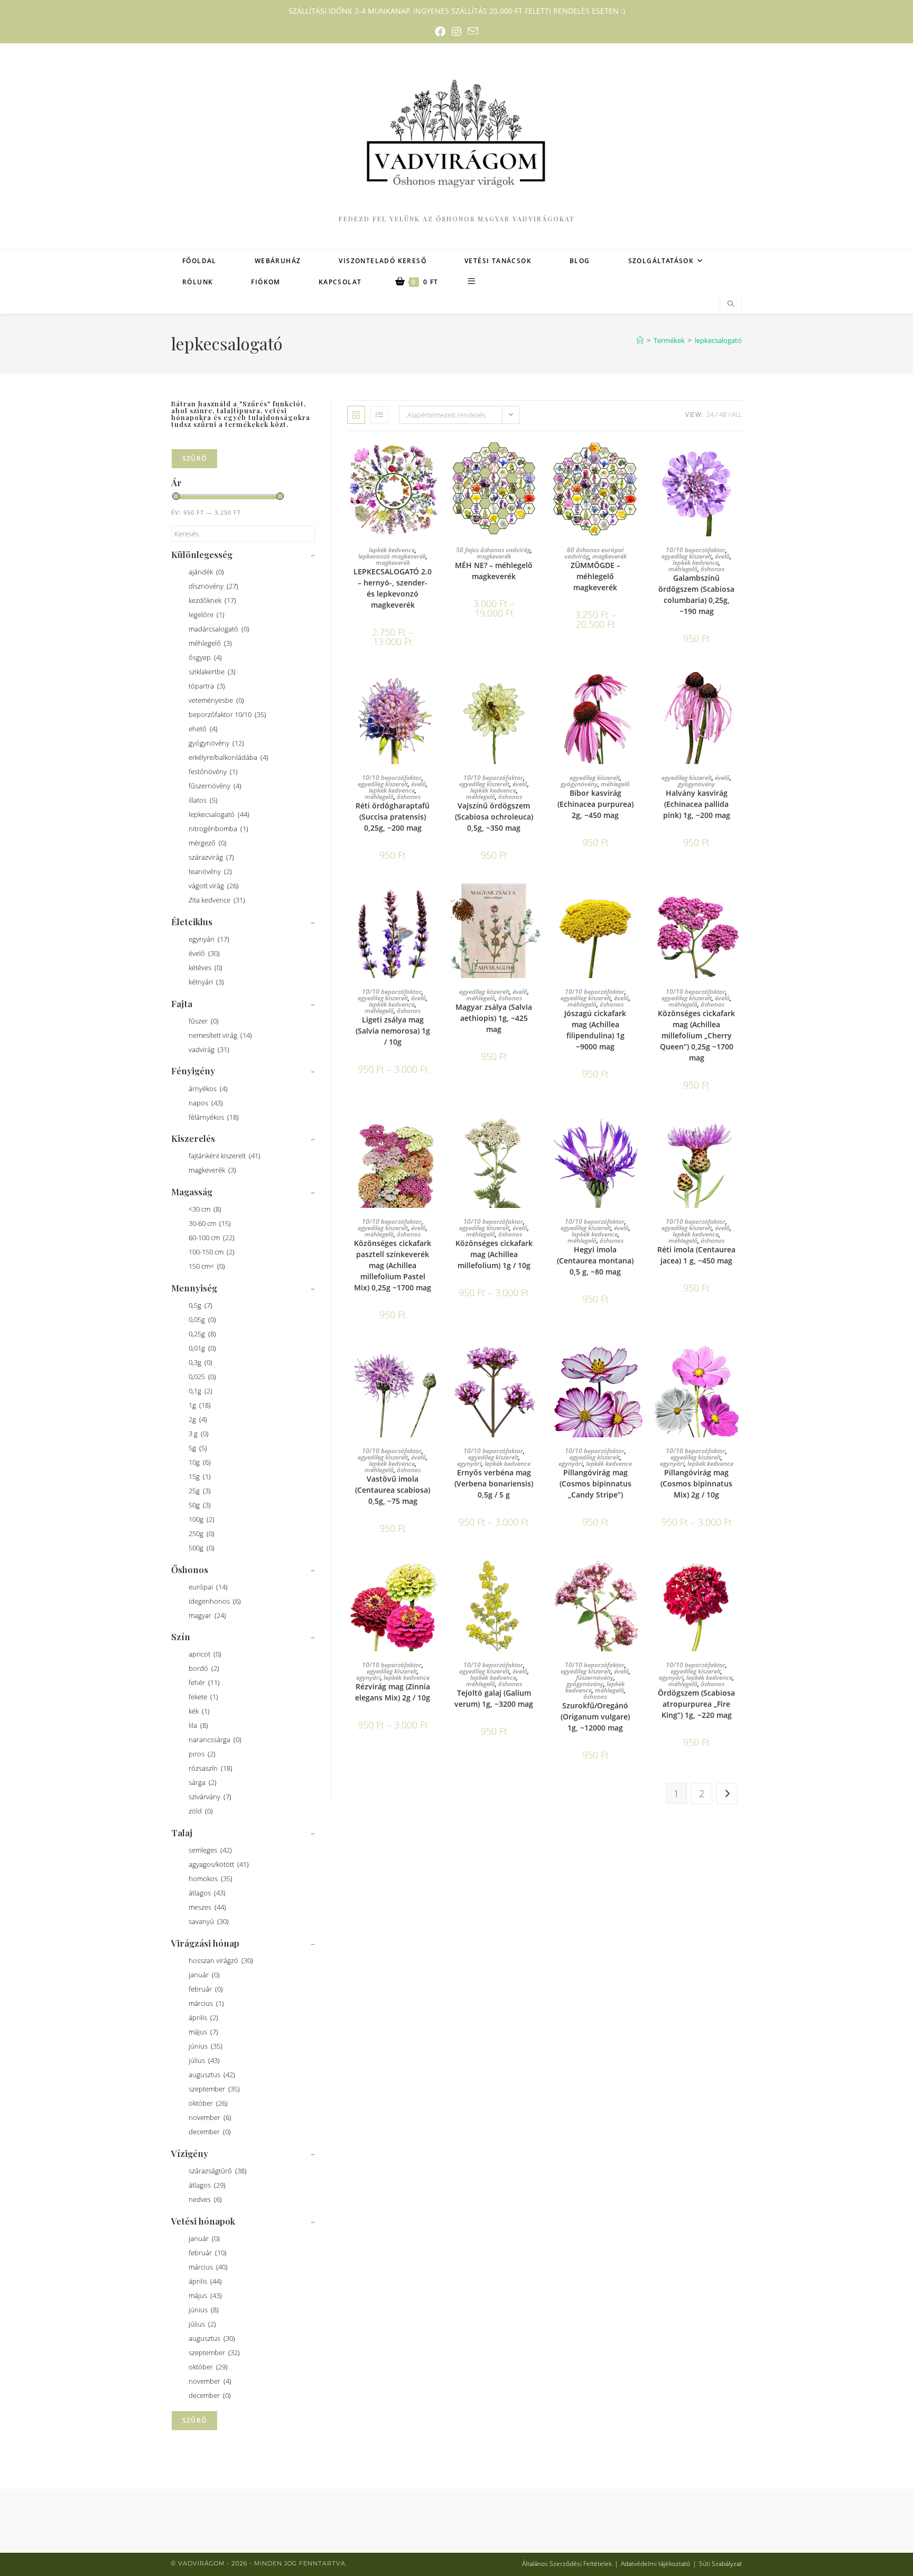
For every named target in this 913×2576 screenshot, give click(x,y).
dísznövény (213, 586)
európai (208, 1587)
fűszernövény (215, 786)
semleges (210, 1850)
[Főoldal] (640, 340)
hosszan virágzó (221, 1960)
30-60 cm (210, 1223)
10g (200, 1462)
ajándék (206, 572)
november (210, 2117)
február (206, 1989)
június (206, 2046)
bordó (204, 1668)
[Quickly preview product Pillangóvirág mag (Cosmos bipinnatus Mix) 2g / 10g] (739, 1361)
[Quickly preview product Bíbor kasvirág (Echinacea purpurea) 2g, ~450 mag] (637, 688)
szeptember (214, 2089)
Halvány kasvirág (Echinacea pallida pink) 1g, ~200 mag (697, 804)
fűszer (204, 1021)
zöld (201, 1811)
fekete (203, 1697)
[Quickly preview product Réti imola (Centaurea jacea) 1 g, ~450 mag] (739, 1131)
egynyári (209, 939)
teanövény (210, 871)
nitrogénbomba (218, 829)
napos (206, 1103)
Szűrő (194, 458)
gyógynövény (216, 743)
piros (202, 1754)
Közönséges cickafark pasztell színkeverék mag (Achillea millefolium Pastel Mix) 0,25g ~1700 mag (393, 1265)
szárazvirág (211, 857)
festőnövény (213, 771)
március (206, 2003)
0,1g (201, 1391)
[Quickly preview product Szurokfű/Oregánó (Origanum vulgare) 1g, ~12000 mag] (637, 1575)
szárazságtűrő (218, 2171)
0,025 (202, 1377)
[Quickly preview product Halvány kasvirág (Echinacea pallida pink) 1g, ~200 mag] (739, 688)
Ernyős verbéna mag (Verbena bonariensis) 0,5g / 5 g (494, 1484)
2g (198, 1419)
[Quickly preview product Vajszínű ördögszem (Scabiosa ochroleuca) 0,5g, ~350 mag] (536, 688)
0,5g (201, 1305)
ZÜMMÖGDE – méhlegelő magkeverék (595, 576)
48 (723, 415)
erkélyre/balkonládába (229, 757)
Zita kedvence (217, 900)
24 (710, 415)
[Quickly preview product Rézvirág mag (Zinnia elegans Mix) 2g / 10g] (435, 1575)
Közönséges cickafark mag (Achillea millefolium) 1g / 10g (494, 1254)
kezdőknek (212, 600)
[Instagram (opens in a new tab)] (456, 32)
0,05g (202, 1319)
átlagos (207, 1893)
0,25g (202, 1334)
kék (199, 1711)
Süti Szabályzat (720, 2564)
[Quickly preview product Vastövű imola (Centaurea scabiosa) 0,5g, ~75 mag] (435, 1361)
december (210, 2132)
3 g (199, 1434)
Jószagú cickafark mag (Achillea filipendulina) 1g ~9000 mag (595, 1030)
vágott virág (214, 886)
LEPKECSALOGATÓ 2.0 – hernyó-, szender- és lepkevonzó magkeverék (393, 588)
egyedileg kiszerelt (687, 556)
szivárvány (210, 1797)
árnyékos (208, 1089)
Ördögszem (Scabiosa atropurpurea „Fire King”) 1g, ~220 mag (696, 1704)
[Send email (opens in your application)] (473, 31)
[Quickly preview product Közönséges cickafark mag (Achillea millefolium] (739, 902)
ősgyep (205, 657)
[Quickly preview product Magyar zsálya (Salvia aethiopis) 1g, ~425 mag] (536, 902)
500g (202, 1548)
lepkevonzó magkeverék (392, 556)
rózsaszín (211, 1768)
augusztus (212, 2075)
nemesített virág (220, 1035)
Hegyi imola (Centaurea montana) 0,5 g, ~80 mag (595, 1261)
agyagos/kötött (219, 1864)
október (208, 2103)
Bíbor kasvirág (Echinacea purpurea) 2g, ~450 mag (595, 804)
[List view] (379, 415)
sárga (203, 1782)
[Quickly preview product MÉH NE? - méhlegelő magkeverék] (536, 460)
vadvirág (209, 1049)
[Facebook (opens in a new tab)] (440, 32)
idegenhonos (215, 1601)
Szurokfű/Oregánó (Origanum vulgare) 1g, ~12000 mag (595, 1717)
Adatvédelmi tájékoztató (655, 2564)
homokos (211, 1878)
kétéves (206, 968)
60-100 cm (212, 1238)
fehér (204, 1682)
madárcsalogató (219, 629)
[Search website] (731, 304)
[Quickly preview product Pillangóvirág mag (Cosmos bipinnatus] (637, 1361)
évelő (204, 953)
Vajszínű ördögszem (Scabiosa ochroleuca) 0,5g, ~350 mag (494, 817)
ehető (203, 729)
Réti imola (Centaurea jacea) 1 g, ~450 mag (696, 1255)
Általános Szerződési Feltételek (567, 2564)
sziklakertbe (212, 672)
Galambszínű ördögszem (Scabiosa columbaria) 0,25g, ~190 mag (696, 594)
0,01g (202, 1348)
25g (200, 1491)
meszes (207, 1907)
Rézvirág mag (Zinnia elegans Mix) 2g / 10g (393, 1692)
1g (200, 1405)
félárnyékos (214, 1117)
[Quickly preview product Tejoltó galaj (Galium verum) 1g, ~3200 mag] (536, 1575)
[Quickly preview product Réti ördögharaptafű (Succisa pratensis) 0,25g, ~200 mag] (435, 688)
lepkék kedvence (392, 550)
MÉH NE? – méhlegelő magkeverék (494, 571)
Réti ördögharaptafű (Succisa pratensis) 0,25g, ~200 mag (393, 817)
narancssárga (215, 1740)
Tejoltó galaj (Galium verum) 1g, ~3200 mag (494, 1698)
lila (198, 1725)
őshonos (712, 569)
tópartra (207, 686)
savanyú (209, 1921)
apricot (205, 1654)
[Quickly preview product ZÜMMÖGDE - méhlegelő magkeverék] (637, 460)
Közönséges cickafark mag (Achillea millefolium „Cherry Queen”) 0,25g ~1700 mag (696, 1035)
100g (202, 1519)
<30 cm (205, 1209)
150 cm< (207, 1266)
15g (200, 1476)
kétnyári (206, 982)
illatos (203, 800)
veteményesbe (216, 700)
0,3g (201, 1362)
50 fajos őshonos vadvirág (493, 550)
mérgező (208, 843)
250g (202, 1533)
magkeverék (212, 1170)
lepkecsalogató (718, 340)
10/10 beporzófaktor (696, 550)
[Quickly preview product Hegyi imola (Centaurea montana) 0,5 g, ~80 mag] (637, 1131)
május (203, 2032)
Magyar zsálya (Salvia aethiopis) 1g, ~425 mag (494, 1018)
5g (198, 1448)
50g (200, 1505)
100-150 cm (212, 1252)
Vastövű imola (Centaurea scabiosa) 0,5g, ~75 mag (393, 1490)
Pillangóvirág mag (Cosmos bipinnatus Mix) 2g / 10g (696, 1484)
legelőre (207, 615)
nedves (205, 2199)
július (204, 2060)
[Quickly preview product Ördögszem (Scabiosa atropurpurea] (739, 1575)
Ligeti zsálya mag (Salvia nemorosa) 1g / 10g (393, 1031)
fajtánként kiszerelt (225, 1156)
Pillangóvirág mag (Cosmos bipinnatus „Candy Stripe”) (595, 1484)
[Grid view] (356, 415)
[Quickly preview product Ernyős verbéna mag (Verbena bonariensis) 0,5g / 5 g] (536, 1361)
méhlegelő (210, 643)
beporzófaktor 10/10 (227, 714)
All (737, 415)
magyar (207, 1615)
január (204, 1975)
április (203, 2017)
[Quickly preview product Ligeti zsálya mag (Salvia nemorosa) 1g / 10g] (435, 902)
